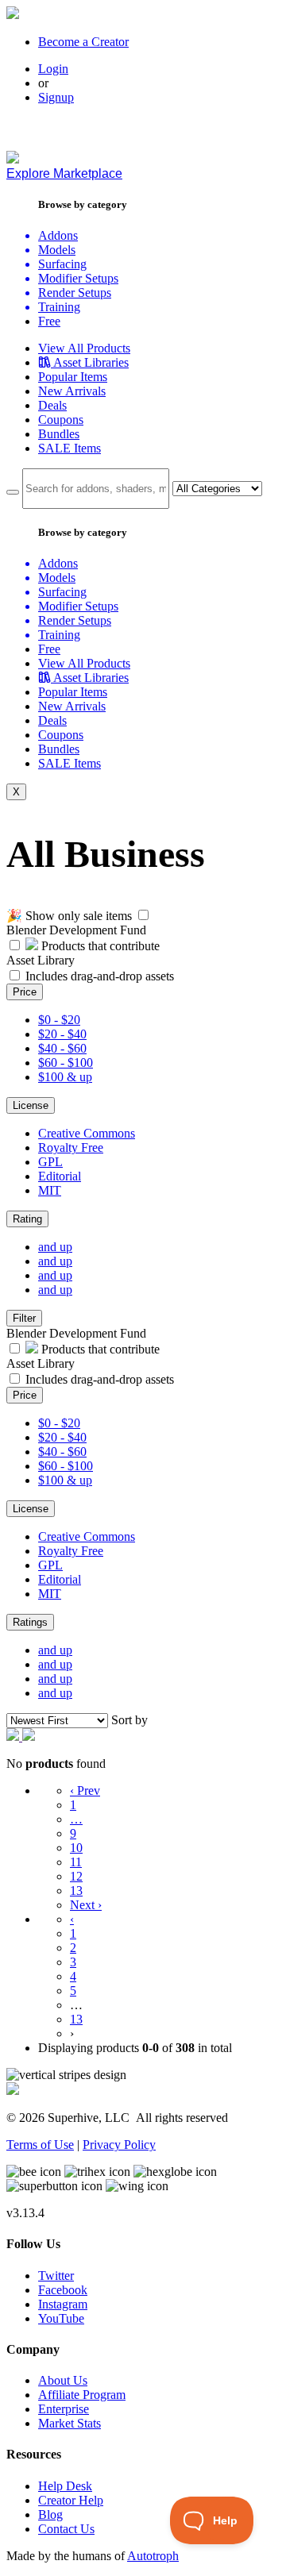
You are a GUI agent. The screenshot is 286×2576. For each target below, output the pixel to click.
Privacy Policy (119, 2145)
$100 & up (65, 1077)
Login (53, 69)
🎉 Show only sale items (69, 916)
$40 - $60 (62, 1048)
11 (76, 1862)
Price (25, 992)
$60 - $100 (66, 1063)
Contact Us (66, 2529)
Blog (50, 2514)
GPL (50, 1162)
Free (49, 321)
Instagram (63, 2304)
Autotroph (153, 2556)
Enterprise (64, 2409)
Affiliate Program (82, 2395)
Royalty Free (71, 1147)
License (31, 1105)
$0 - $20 (59, 1020)
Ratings (30, 1622)
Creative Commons (87, 1133)
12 (76, 1876)
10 (76, 1848)
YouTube (61, 2318)
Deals (52, 405)
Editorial (60, 1176)
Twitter (56, 2276)
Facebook (63, 2290)
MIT (50, 1190)
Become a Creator (83, 42)
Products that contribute (99, 946)
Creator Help (71, 2500)
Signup (56, 97)
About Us (63, 2380)
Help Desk (65, 2486)
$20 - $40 (62, 1034)
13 (76, 1891)
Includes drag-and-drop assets (100, 976)
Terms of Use (40, 2145)
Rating (27, 1219)
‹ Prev (85, 1790)
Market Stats (70, 2423)
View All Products (84, 348)
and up (55, 1247)
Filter (24, 1318)
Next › (86, 1905)
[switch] (143, 915)
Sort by (129, 1720)
